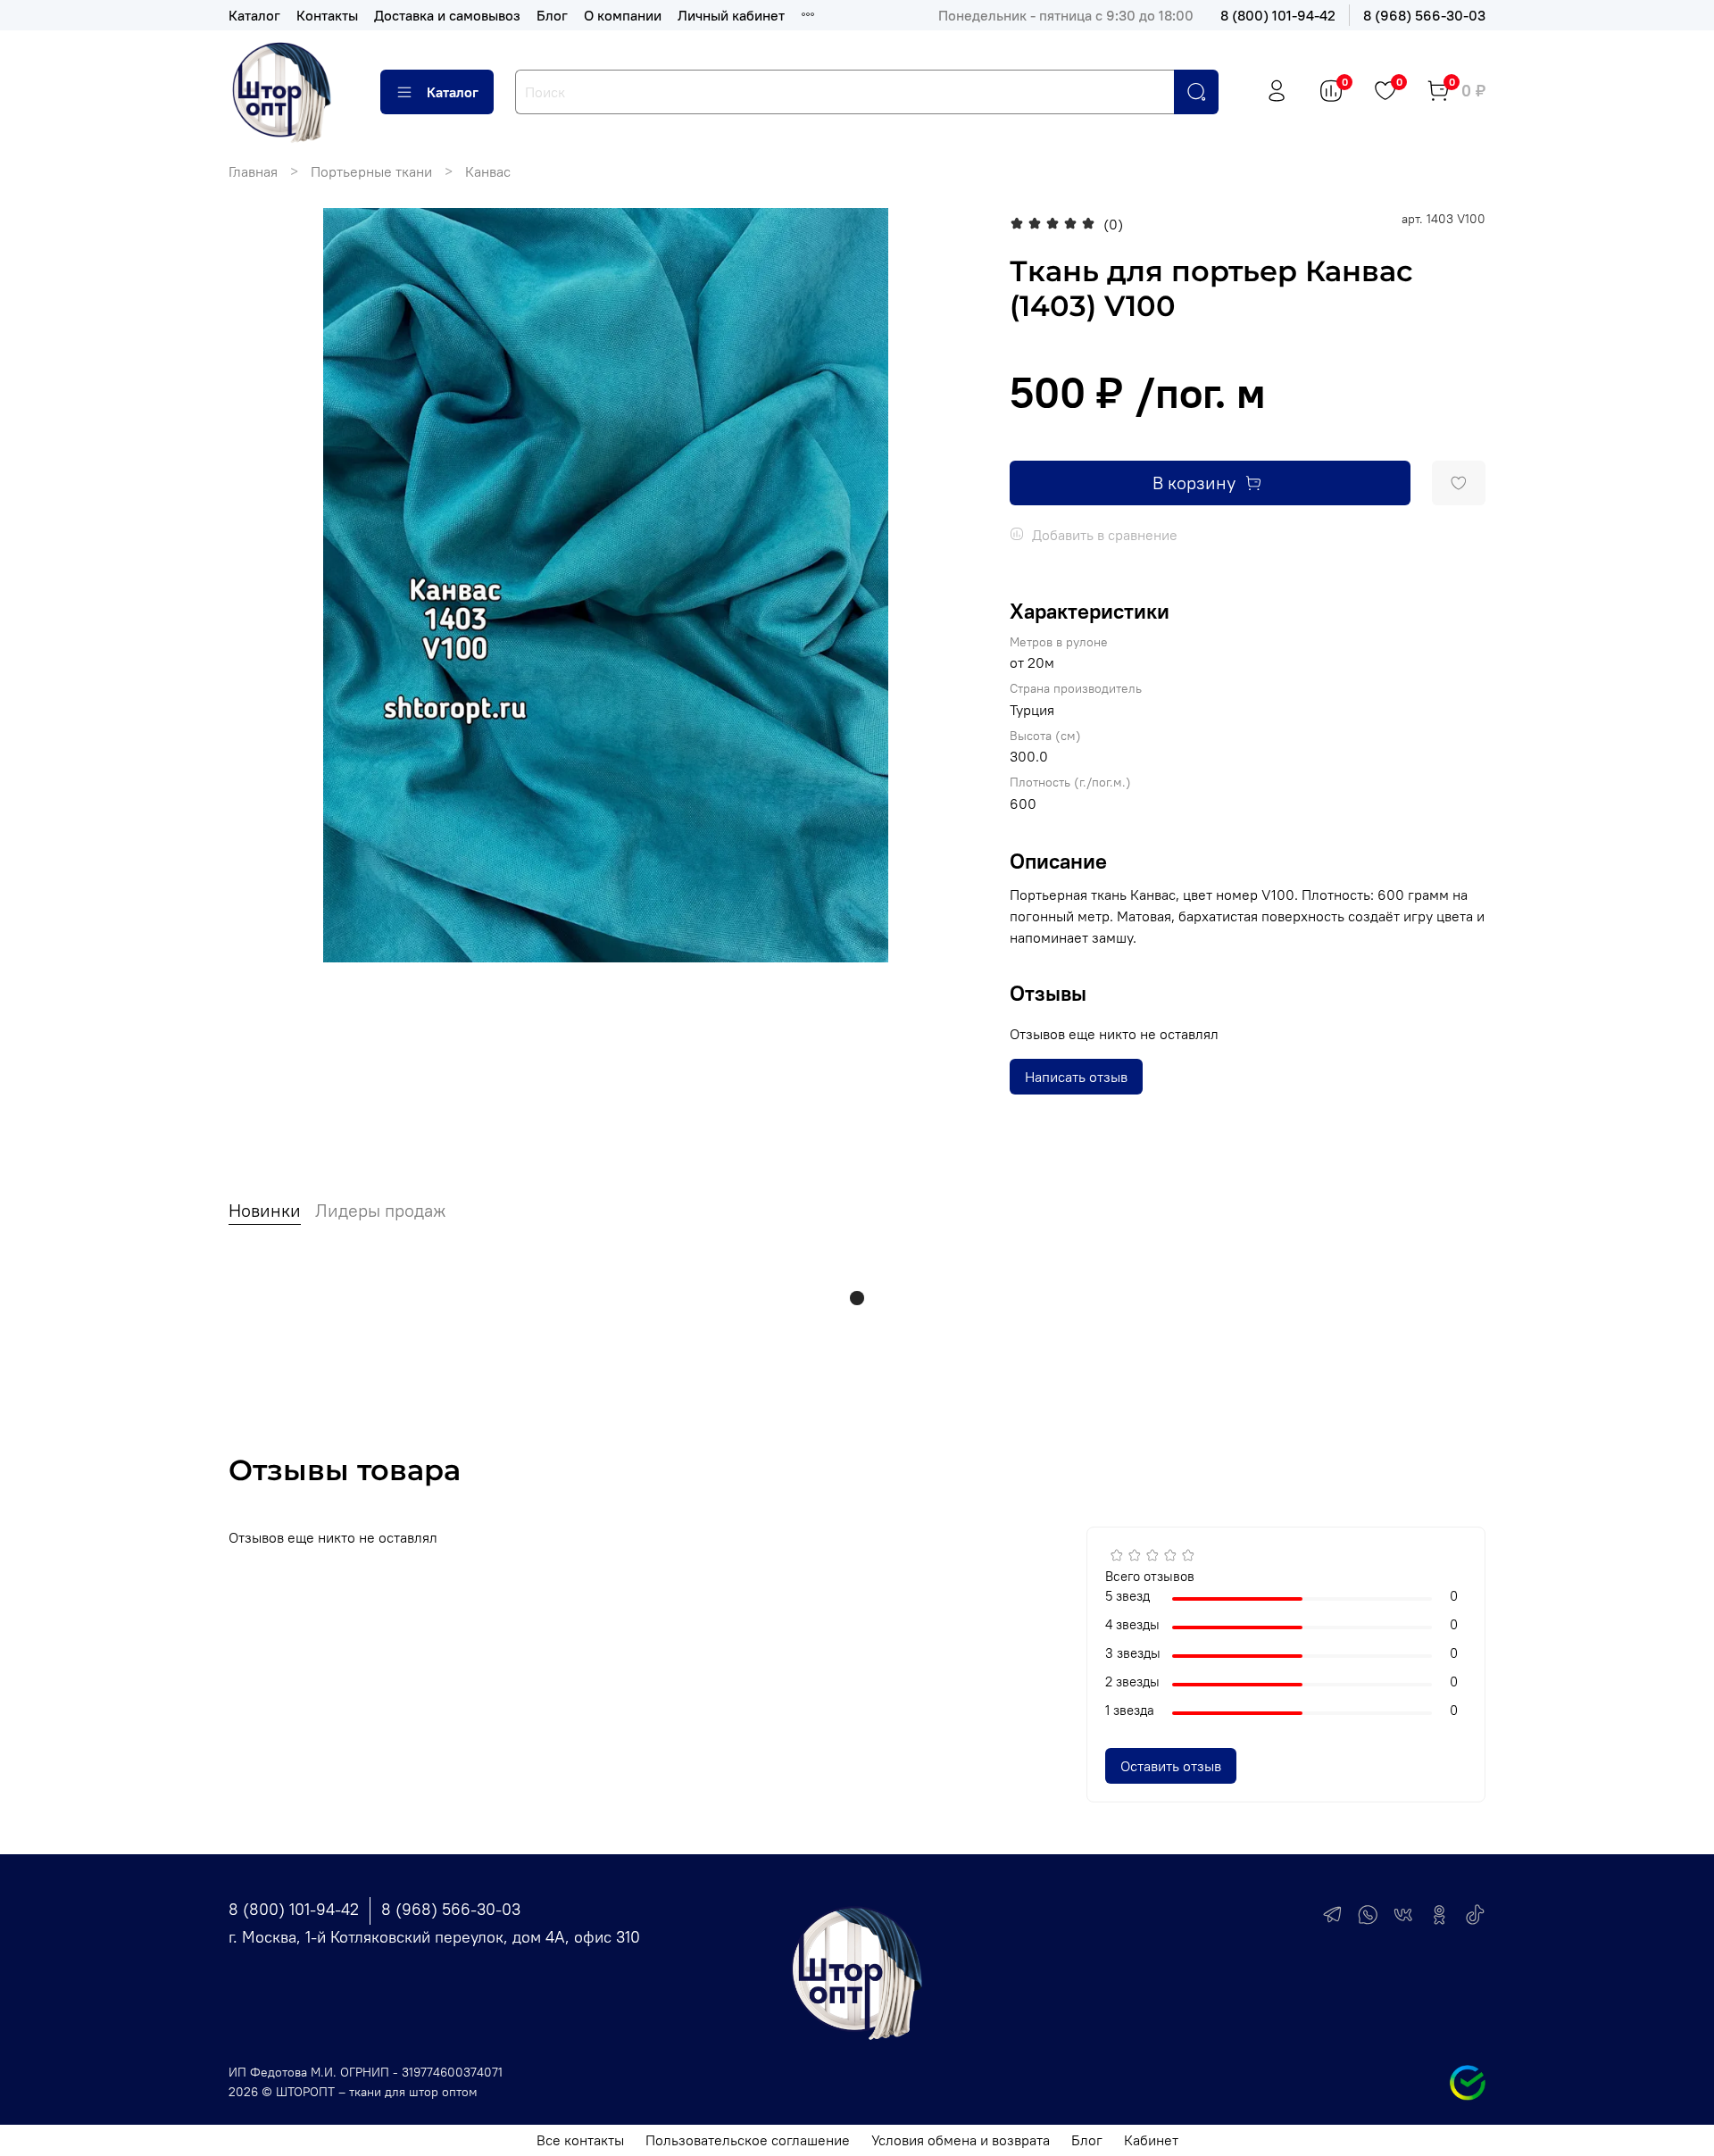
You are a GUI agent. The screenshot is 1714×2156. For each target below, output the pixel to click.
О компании (623, 15)
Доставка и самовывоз (447, 15)
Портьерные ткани (371, 171)
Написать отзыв (1076, 1077)
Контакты (327, 15)
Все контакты (580, 2140)
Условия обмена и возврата (961, 2140)
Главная (253, 171)
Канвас (488, 171)
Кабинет (1151, 2140)
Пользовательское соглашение (748, 2140)
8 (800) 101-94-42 (1278, 15)
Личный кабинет (731, 15)
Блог (552, 15)
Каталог (254, 15)
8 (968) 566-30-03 (1424, 15)
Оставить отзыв (1171, 1766)
